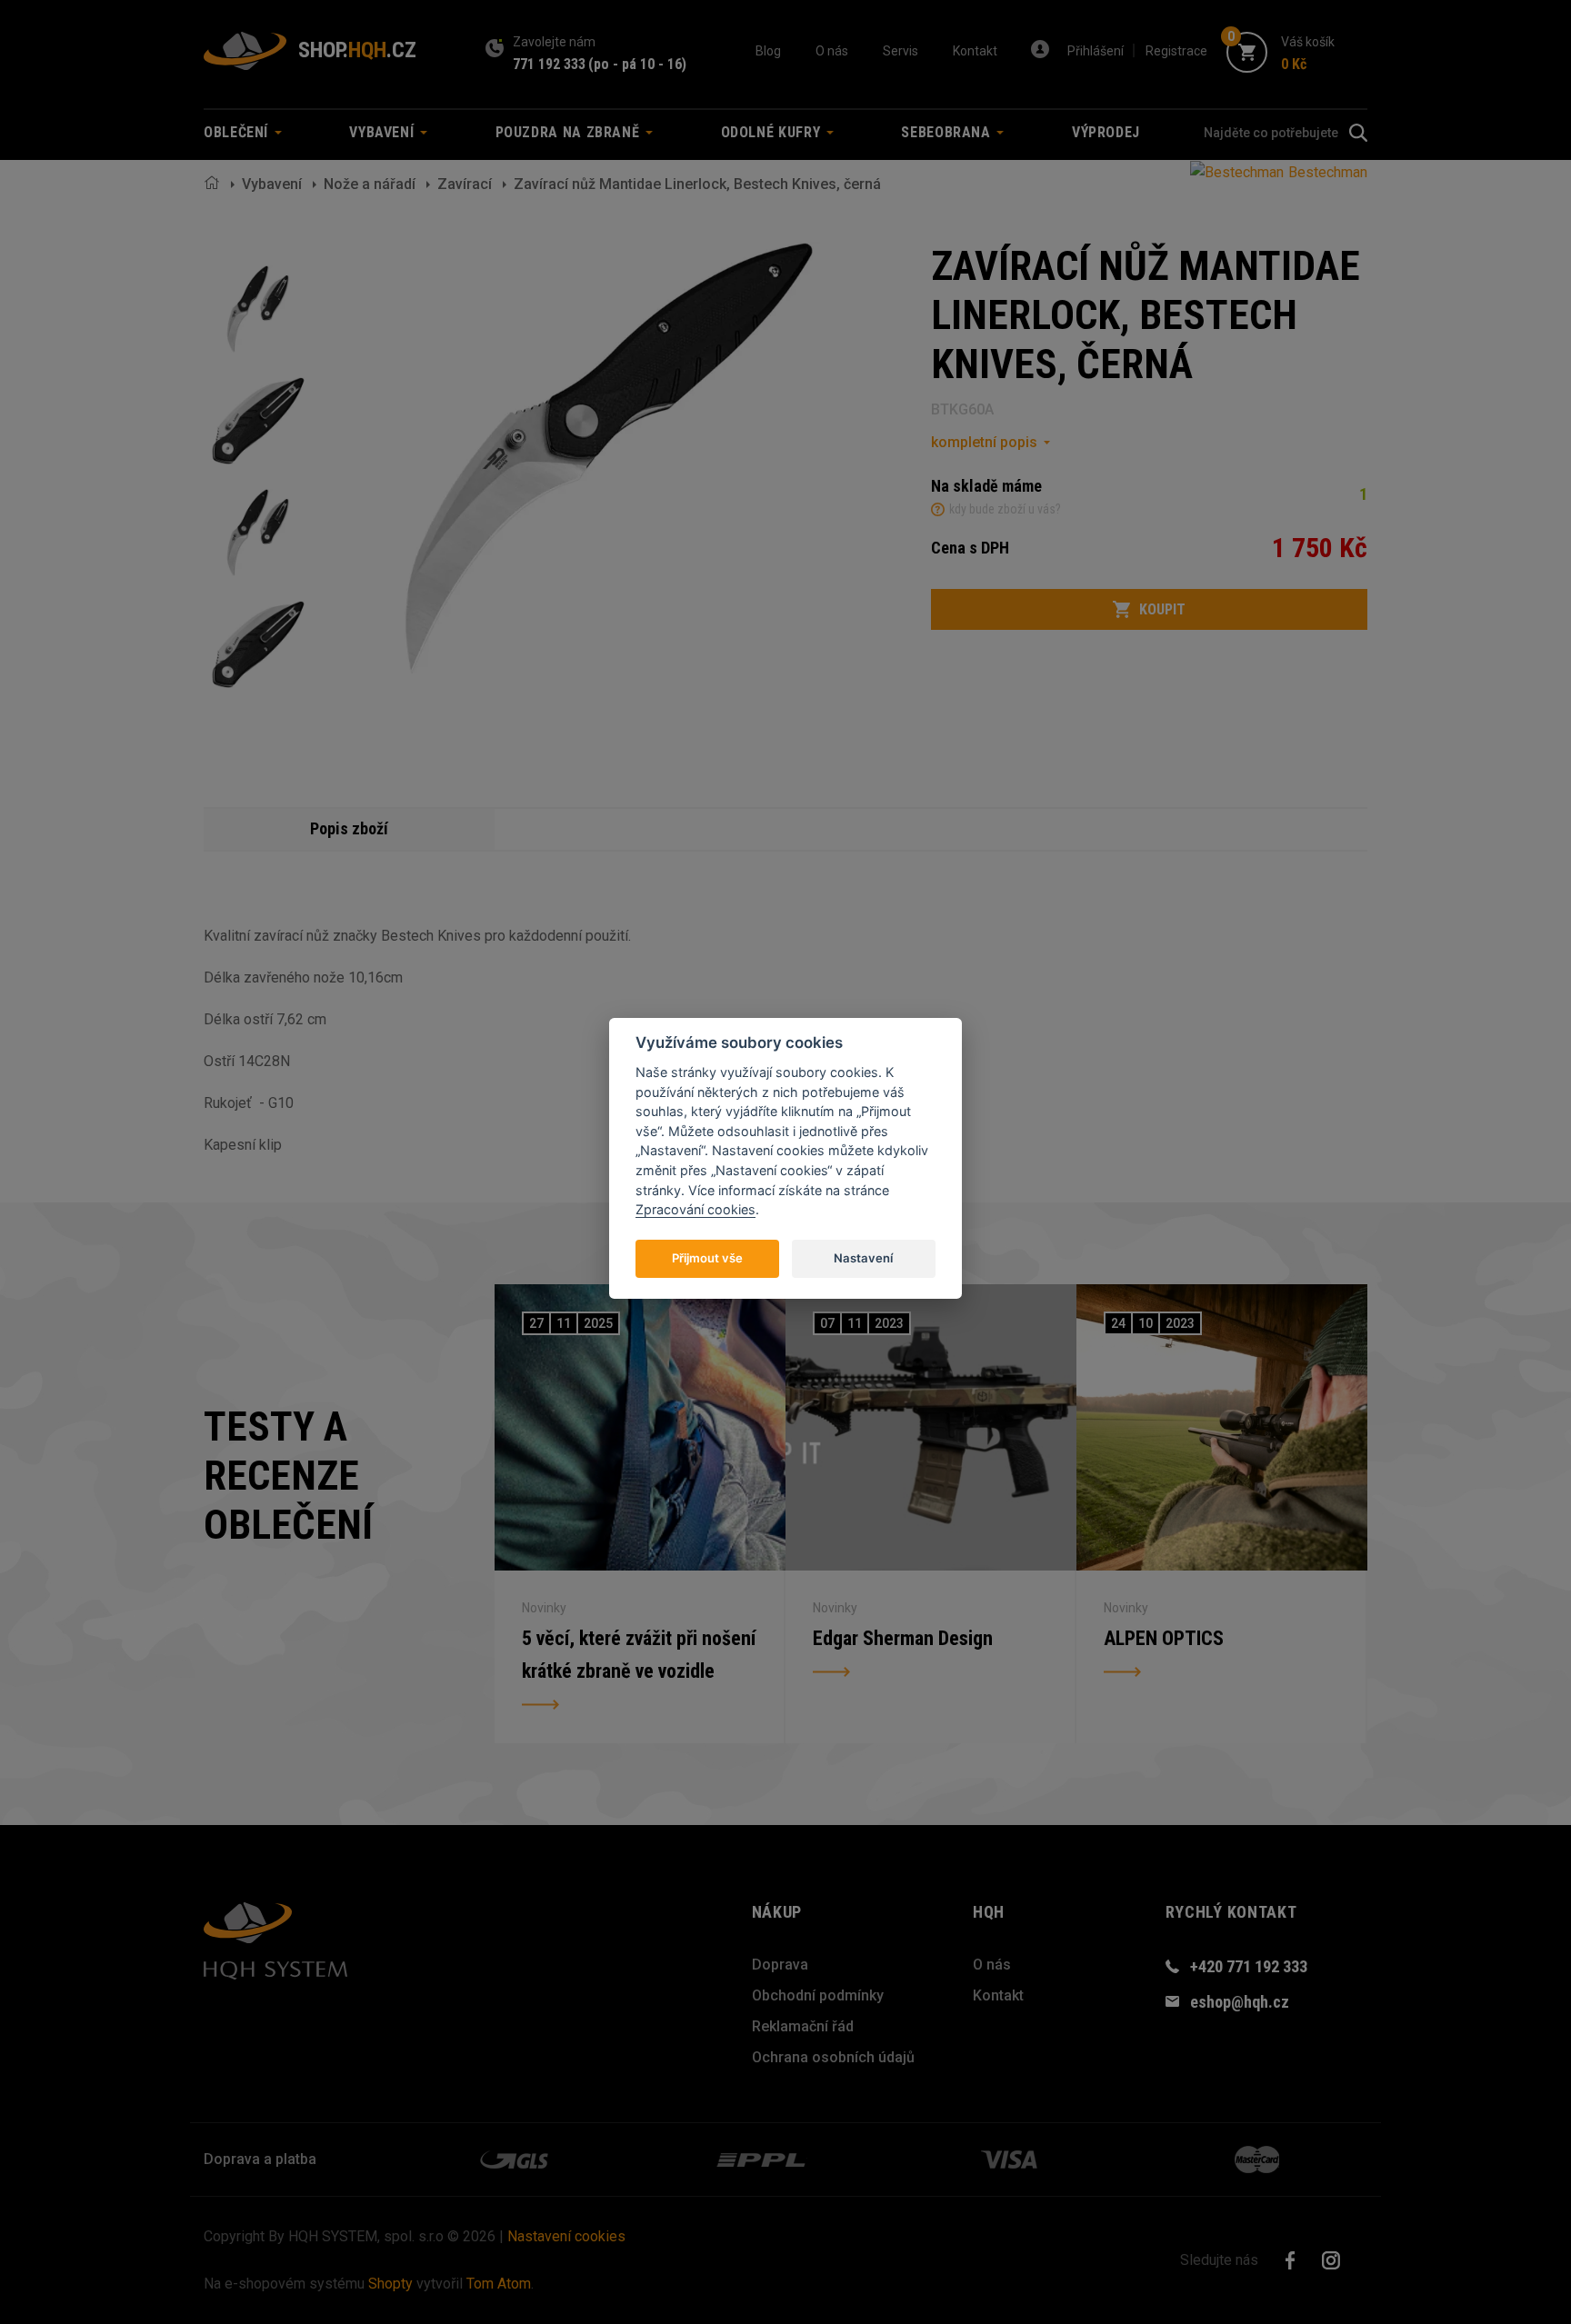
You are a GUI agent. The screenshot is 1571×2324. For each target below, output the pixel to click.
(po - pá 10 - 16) (637, 64)
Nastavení (863, 1258)
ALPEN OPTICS (1164, 1638)
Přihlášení (1096, 51)
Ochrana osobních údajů (833, 2057)
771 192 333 (549, 64)
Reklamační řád (803, 2026)
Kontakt (975, 51)
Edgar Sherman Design (903, 1638)
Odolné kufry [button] (773, 132)
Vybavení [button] (384, 132)
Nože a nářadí (370, 184)
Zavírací (465, 184)
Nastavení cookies (566, 2236)
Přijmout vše (707, 1258)
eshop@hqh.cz (1240, 2002)
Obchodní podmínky (818, 1995)
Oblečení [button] (238, 132)
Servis (901, 51)
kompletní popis (984, 442)
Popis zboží (349, 828)
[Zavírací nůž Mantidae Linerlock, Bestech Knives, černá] (258, 309)
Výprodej (1106, 132)
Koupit (1162, 609)
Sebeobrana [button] (948, 132)
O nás (832, 51)
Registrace (1176, 51)
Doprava (780, 1965)
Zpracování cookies (695, 1209)
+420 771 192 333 (1249, 1966)
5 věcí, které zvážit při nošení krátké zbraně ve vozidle (639, 1655)
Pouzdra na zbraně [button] (570, 132)
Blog (768, 51)
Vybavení (272, 184)
